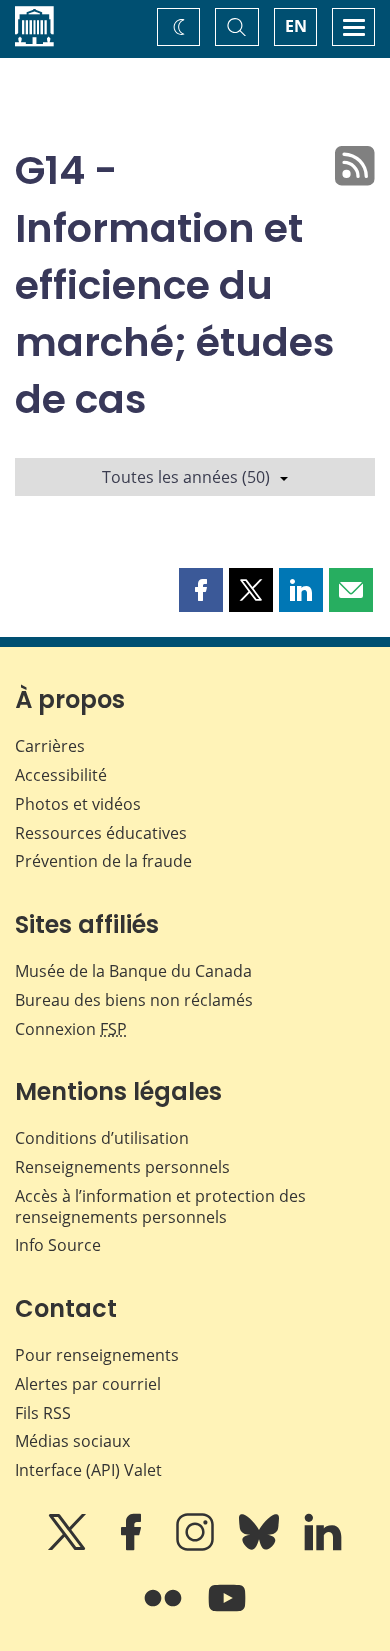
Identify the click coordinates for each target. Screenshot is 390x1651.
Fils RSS (43, 1413)
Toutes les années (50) (186, 477)
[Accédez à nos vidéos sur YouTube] (227, 1612)
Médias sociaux (72, 1441)
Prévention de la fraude (103, 861)
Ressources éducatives (101, 833)
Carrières (50, 746)
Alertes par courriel (88, 1384)
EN (296, 26)
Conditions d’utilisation (102, 1138)
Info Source (58, 1245)
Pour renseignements (97, 1355)
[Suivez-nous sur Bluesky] (261, 1546)
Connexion (71, 1029)
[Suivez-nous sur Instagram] (197, 1546)
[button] (201, 590)
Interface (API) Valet (88, 1470)
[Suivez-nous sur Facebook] (133, 1546)
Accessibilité (61, 775)
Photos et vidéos (78, 804)
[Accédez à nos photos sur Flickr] (165, 1612)
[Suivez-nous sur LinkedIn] (323, 1546)
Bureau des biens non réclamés (134, 1000)
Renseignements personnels (122, 1167)
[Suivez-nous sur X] (69, 1546)
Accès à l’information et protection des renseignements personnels (160, 1206)
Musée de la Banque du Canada (133, 971)
